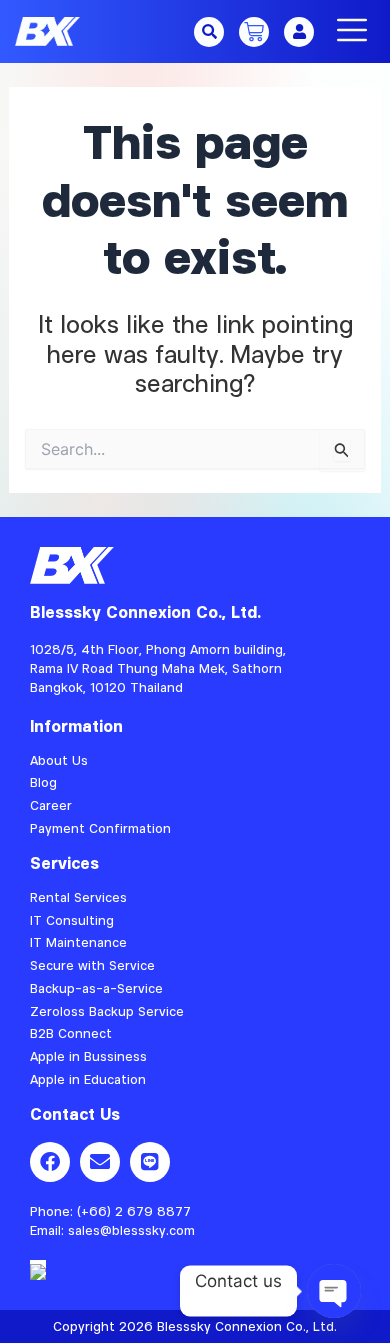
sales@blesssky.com (131, 1230)
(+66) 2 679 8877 (134, 1211)
